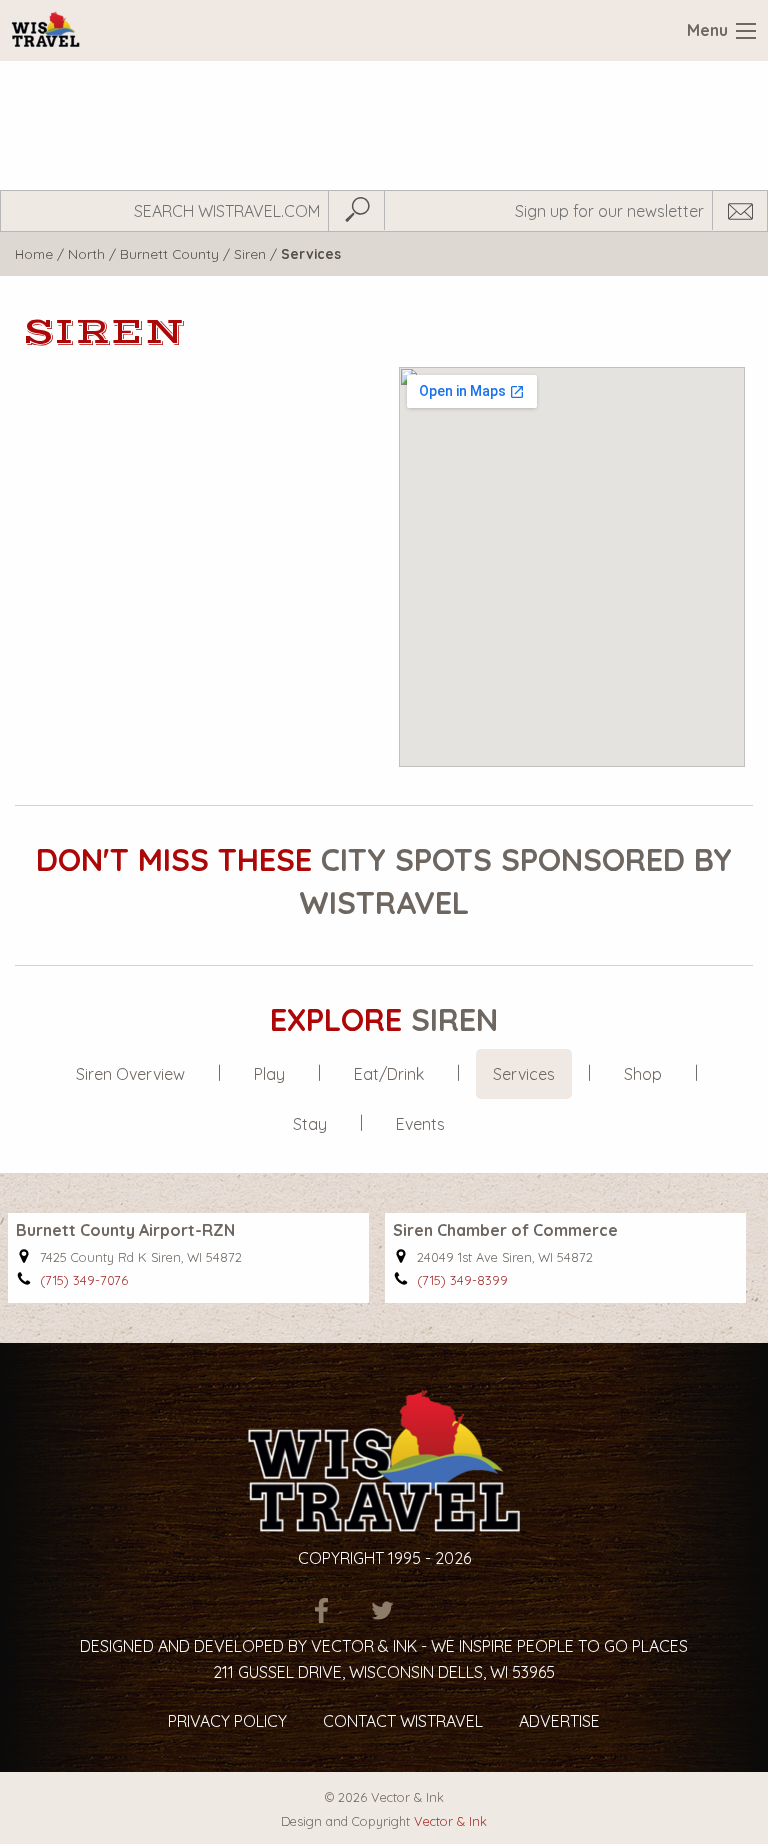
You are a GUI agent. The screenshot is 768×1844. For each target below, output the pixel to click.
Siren (250, 253)
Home (34, 253)
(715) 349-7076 (84, 1280)
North (86, 253)
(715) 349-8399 (462, 1280)
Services (524, 1074)
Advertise (559, 1721)
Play (269, 1074)
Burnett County (169, 253)
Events (420, 1124)
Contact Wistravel (403, 1721)
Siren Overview (130, 1074)
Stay (310, 1124)
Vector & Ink (450, 1821)
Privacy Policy (227, 1721)
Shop (643, 1074)
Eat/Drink (389, 1074)
